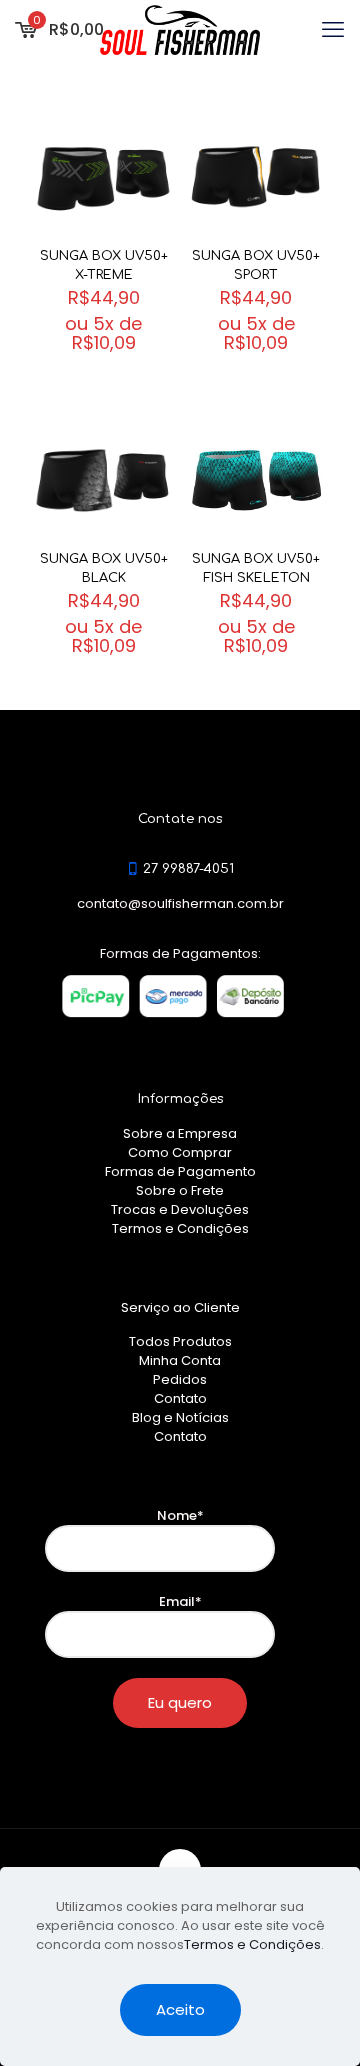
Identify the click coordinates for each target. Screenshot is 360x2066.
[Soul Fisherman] (180, 30)
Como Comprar (180, 1152)
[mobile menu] (333, 30)
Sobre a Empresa (180, 1133)
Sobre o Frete (180, 1190)
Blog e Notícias (180, 1417)
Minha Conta (180, 1360)
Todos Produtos (180, 1341)
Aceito (180, 2009)
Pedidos (180, 1379)
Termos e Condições (180, 1228)
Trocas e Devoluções (180, 1209)
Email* (180, 1601)
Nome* (180, 1515)
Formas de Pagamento (180, 1171)
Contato (180, 1398)
